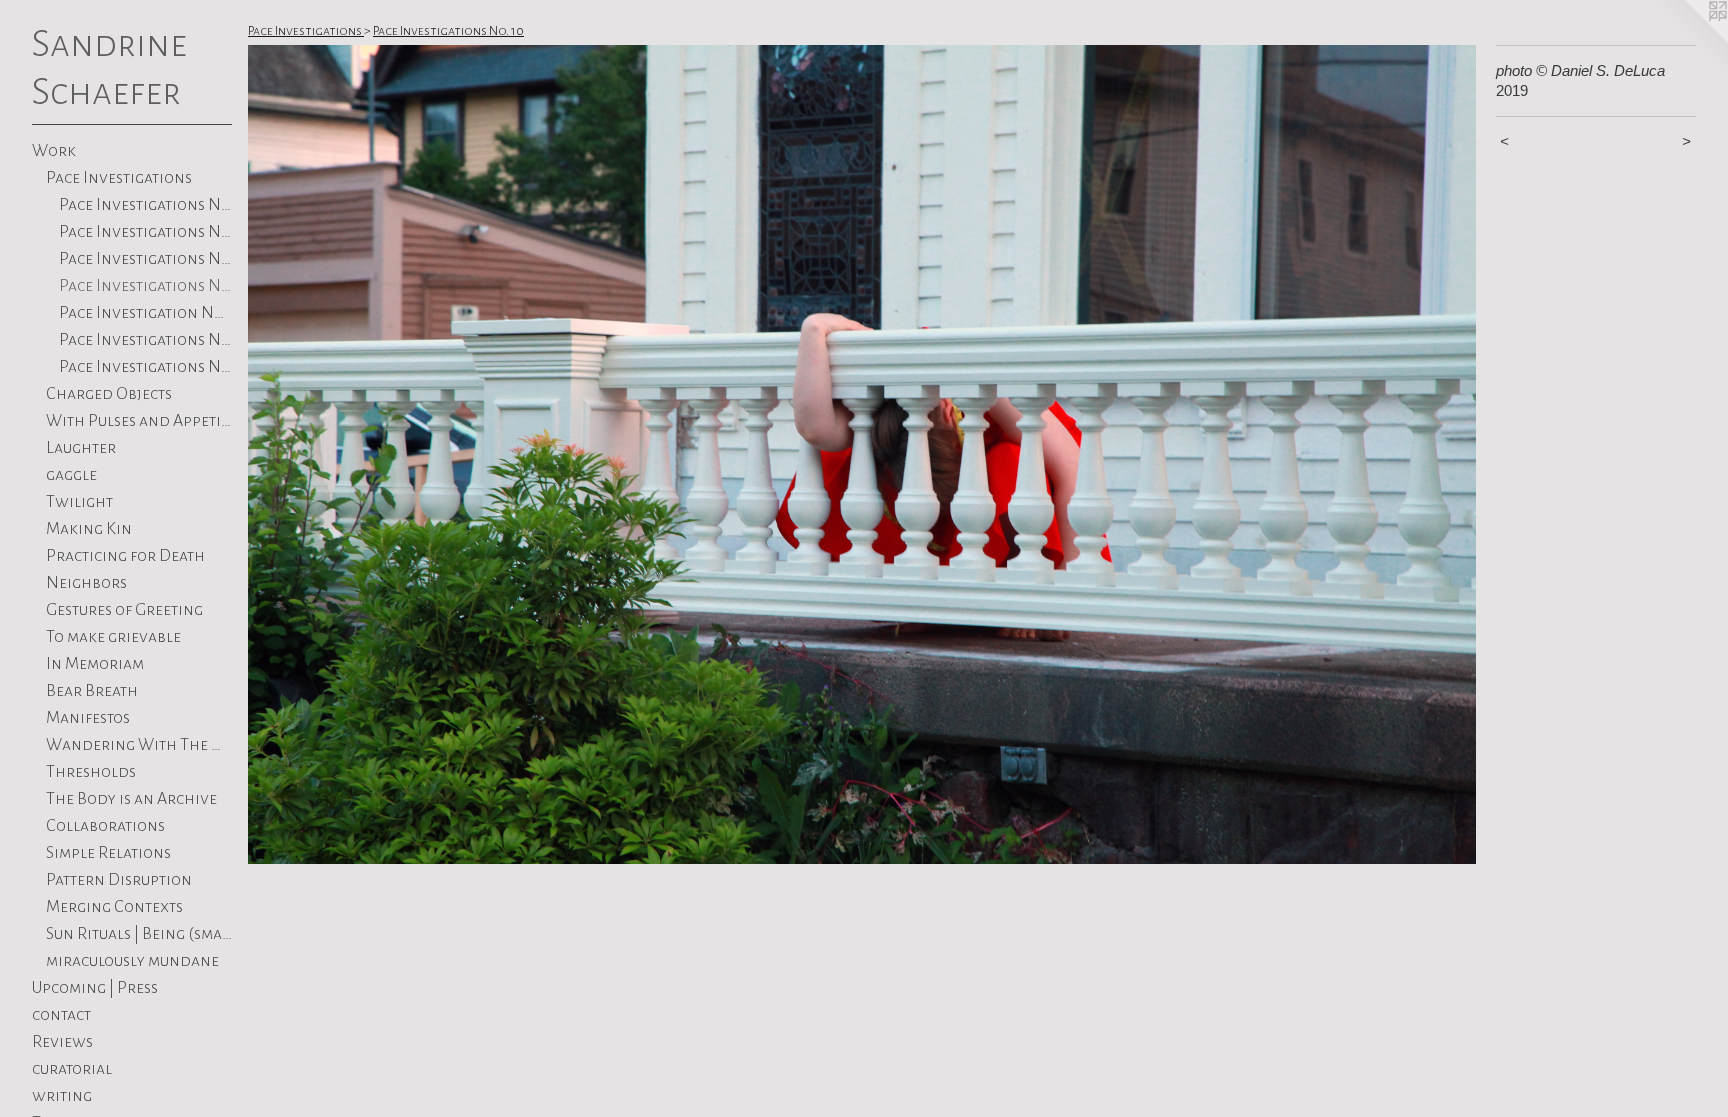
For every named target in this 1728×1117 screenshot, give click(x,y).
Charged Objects (109, 394)
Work (54, 151)
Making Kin (89, 529)
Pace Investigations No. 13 (145, 232)
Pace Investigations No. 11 (145, 259)
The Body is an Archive (131, 799)
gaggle (71, 475)
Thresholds (91, 772)
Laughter (81, 448)
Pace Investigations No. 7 (145, 340)
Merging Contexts (114, 907)
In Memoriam (95, 664)
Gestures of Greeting (124, 610)
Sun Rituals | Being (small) (139, 934)
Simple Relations (108, 853)
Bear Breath (92, 691)
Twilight (79, 502)
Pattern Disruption (119, 880)
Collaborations (105, 826)
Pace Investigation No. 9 (145, 313)
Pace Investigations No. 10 (145, 286)
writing (62, 1096)
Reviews (62, 1042)
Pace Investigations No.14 (145, 205)
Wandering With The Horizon (139, 745)
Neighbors (86, 583)
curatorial (72, 1069)
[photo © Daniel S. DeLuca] (862, 454)
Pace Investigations (119, 178)
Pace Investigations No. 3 (145, 367)
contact (61, 1015)
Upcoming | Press (95, 988)
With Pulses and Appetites (139, 421)
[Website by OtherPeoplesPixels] (1688, 40)
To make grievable (113, 637)
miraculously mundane (132, 961)
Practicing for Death (125, 556)
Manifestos (88, 718)
